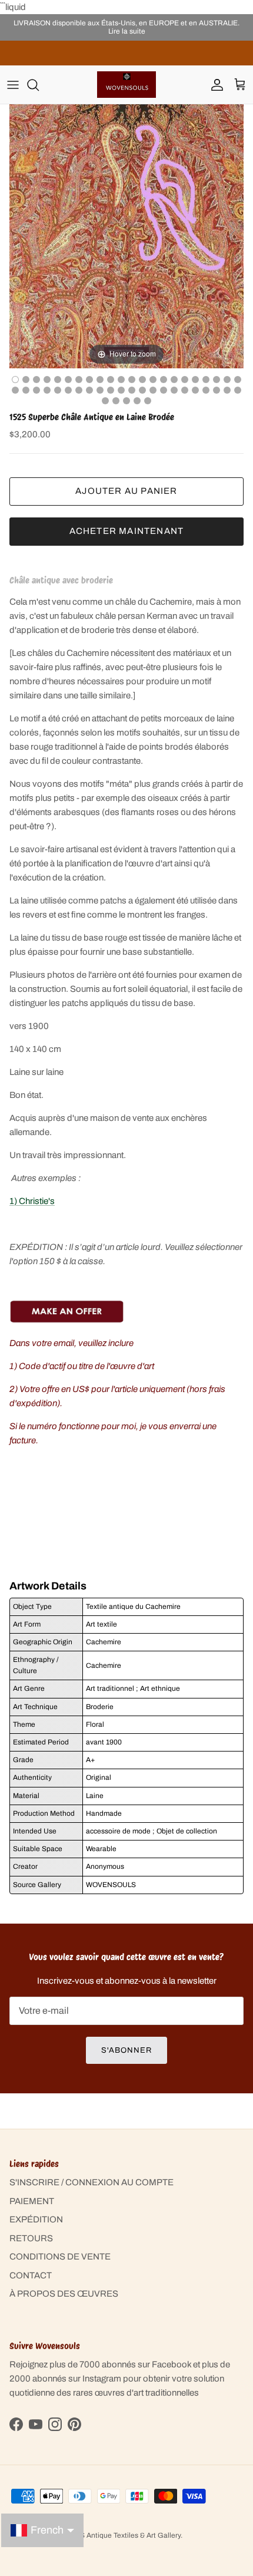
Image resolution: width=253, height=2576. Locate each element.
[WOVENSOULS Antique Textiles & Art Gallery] (126, 85)
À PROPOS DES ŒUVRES (64, 2294)
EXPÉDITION (36, 2219)
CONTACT (31, 2275)
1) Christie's (32, 1201)
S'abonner (126, 2050)
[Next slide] (232, 230)
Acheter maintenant (127, 531)
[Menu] (13, 85)
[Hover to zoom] (126, 236)
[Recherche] (39, 85)
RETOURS (31, 2238)
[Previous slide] (21, 230)
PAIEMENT (32, 2201)
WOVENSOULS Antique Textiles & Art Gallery (108, 2535)
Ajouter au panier (126, 491)
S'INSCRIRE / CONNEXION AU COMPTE (91, 2182)
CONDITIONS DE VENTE (60, 2257)
